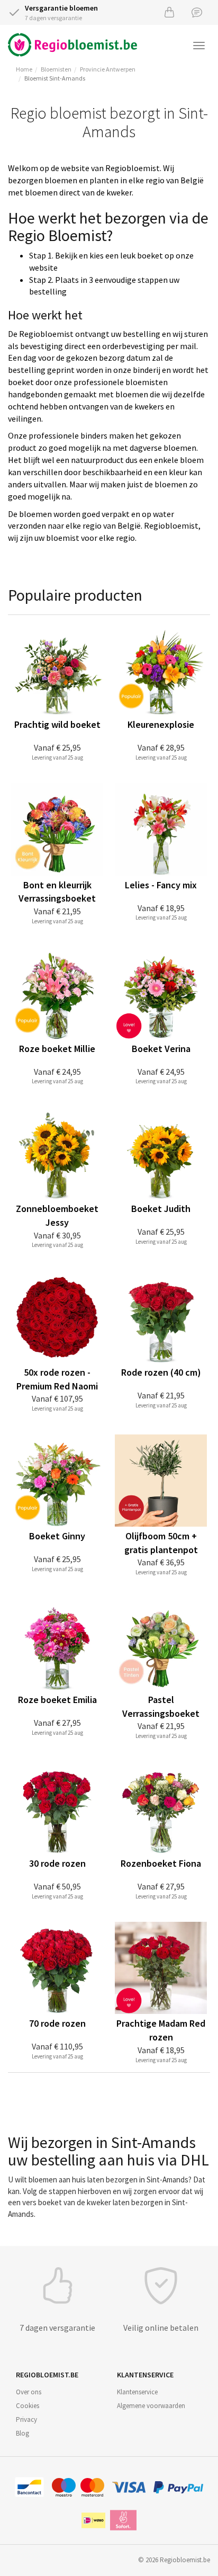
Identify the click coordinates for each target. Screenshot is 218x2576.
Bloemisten (56, 69)
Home (24, 69)
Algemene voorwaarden (151, 2406)
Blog (22, 2433)
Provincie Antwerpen (108, 69)
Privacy (26, 2419)
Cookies (28, 2406)
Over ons (29, 2392)
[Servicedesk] (197, 12)
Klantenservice (137, 2392)
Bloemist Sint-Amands (55, 78)
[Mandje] (169, 12)
